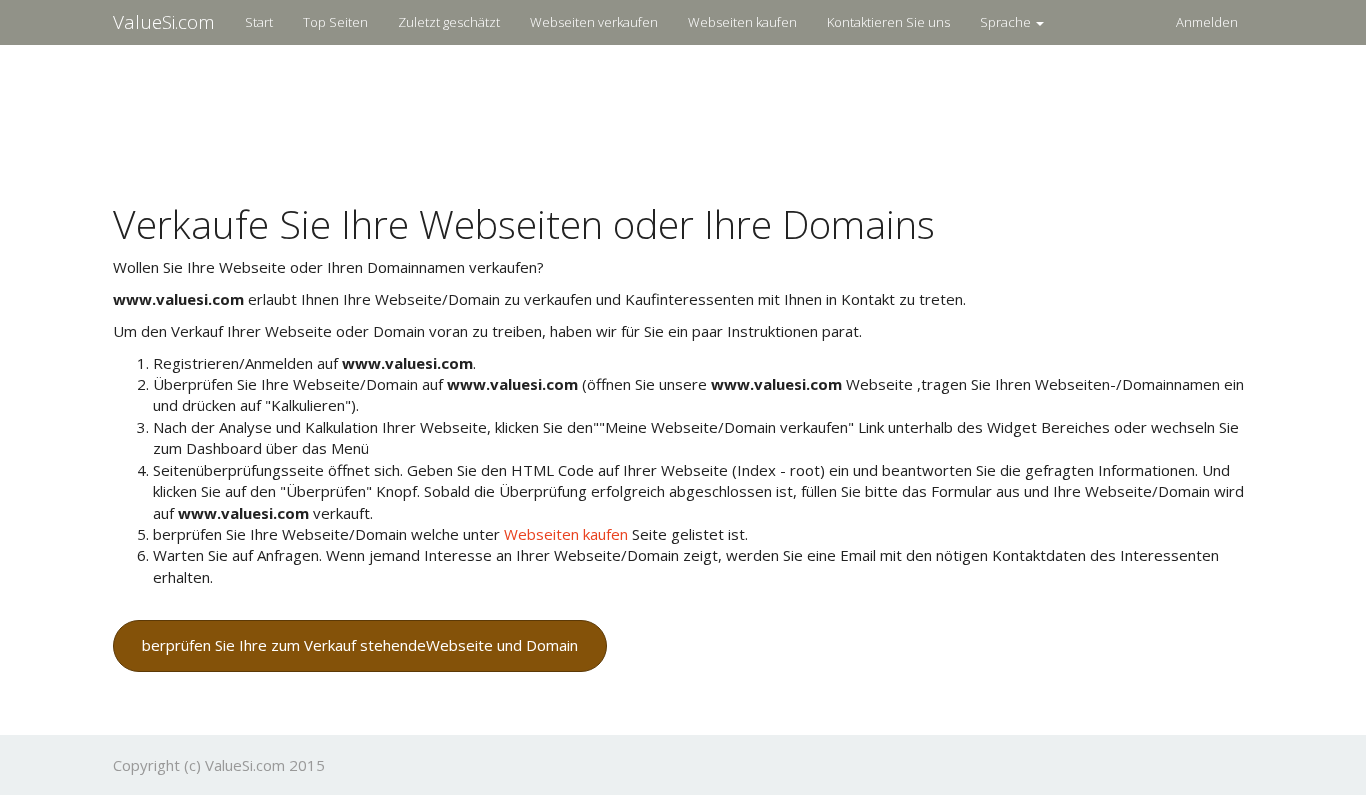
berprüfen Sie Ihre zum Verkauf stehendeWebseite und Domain (360, 645)
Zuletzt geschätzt (449, 22)
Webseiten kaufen (742, 22)
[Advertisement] (683, 111)
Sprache (1007, 22)
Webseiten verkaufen (594, 22)
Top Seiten (335, 22)
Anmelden (1207, 22)
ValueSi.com (164, 22)
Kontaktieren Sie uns (888, 22)
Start (259, 22)
